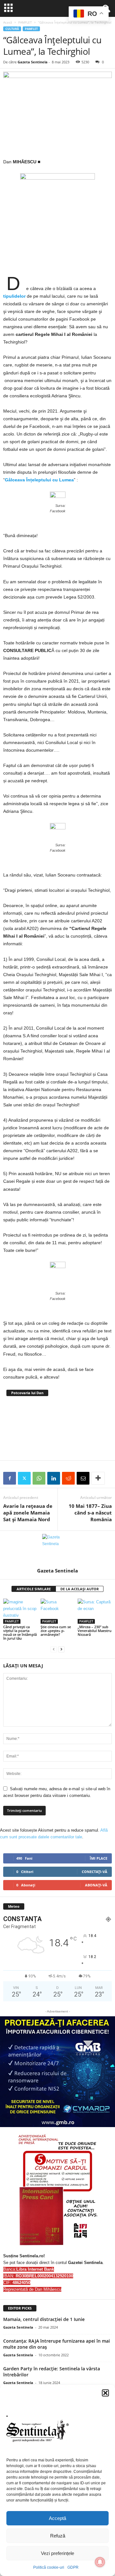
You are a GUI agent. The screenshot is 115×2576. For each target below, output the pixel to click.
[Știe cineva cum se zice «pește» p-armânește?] (58, 1611)
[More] (98, 1478)
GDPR (73, 2567)
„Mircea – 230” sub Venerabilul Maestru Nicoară (95, 1631)
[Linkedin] (54, 1478)
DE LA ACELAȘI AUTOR (80, 1589)
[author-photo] (57, 1549)
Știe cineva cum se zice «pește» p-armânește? (56, 1631)
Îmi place (99, 1858)
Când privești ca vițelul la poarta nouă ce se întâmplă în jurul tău (20, 1632)
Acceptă (57, 2518)
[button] (105, 2393)
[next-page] (61, 1649)
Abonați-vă (96, 1885)
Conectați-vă (95, 1872)
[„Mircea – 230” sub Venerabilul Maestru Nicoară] (95, 1611)
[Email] (83, 1478)
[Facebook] (10, 1478)
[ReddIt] (68, 1478)
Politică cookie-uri (49, 2567)
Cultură (12, 29)
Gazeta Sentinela (33, 62)
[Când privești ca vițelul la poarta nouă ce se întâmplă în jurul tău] (20, 1611)
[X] (24, 1478)
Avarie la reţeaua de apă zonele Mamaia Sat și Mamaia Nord (28, 1513)
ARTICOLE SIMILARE (34, 1589)
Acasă (8, 22)
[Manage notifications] (100, 2562)
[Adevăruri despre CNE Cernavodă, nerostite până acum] (57, 1428)
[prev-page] (54, 1649)
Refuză (58, 2536)
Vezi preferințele (57, 2553)
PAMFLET (25, 22)
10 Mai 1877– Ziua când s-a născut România (90, 1513)
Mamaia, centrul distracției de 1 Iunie (44, 2319)
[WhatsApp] (39, 1478)
